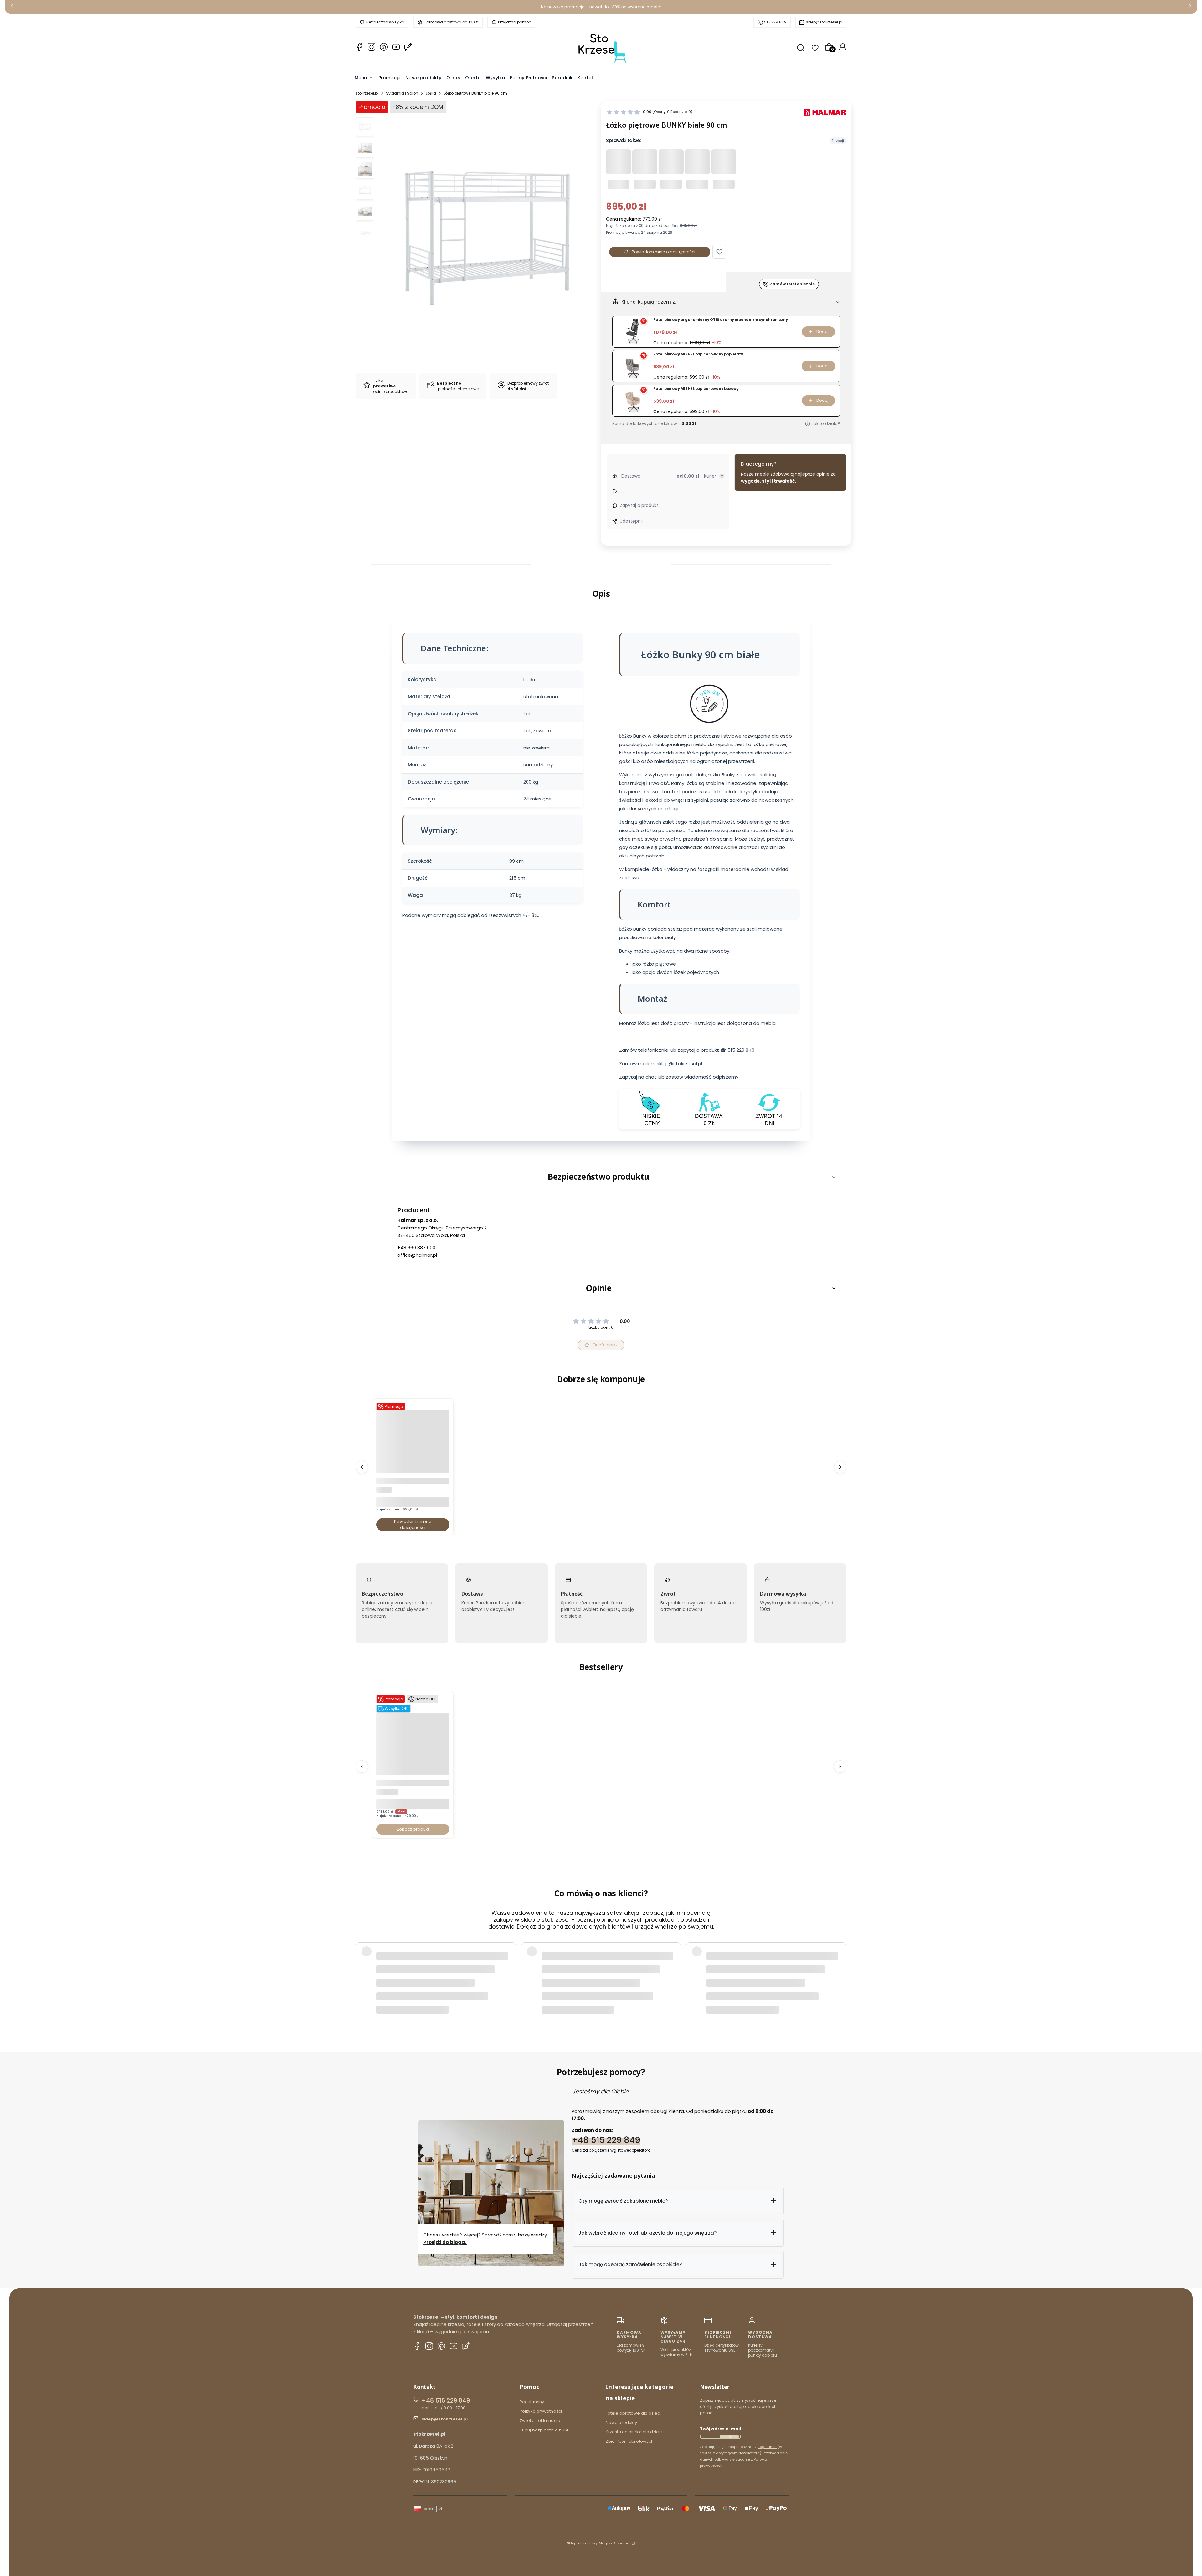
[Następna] (1190, 7)
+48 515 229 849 (606, 2140)
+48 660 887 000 (416, 1247)
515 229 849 (775, 22)
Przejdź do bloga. (445, 2242)
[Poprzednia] (12, 7)
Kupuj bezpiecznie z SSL (544, 2430)
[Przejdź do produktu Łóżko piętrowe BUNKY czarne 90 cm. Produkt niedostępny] (413, 1471)
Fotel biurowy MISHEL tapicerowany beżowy (696, 389)
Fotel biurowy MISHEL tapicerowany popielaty (698, 354)
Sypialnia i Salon (402, 93)
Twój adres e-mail (720, 2429)
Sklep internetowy (599, 2543)
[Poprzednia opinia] (362, 1967)
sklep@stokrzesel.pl (824, 22)
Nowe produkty (621, 2423)
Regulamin (767, 2447)
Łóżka (431, 93)
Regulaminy (532, 2402)
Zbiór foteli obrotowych (630, 2441)
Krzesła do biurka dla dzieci (634, 2432)
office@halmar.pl (417, 1255)
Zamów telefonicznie (792, 284)
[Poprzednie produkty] (362, 1467)
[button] (719, 252)
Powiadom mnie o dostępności (663, 252)
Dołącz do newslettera (729, 2437)
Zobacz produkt (413, 1829)
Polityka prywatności (541, 2411)
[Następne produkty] (840, 1467)
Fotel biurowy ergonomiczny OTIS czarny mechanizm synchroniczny (721, 320)
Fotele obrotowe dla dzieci (633, 2413)
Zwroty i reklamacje (540, 2421)
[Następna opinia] (840, 1967)
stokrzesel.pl (367, 93)
